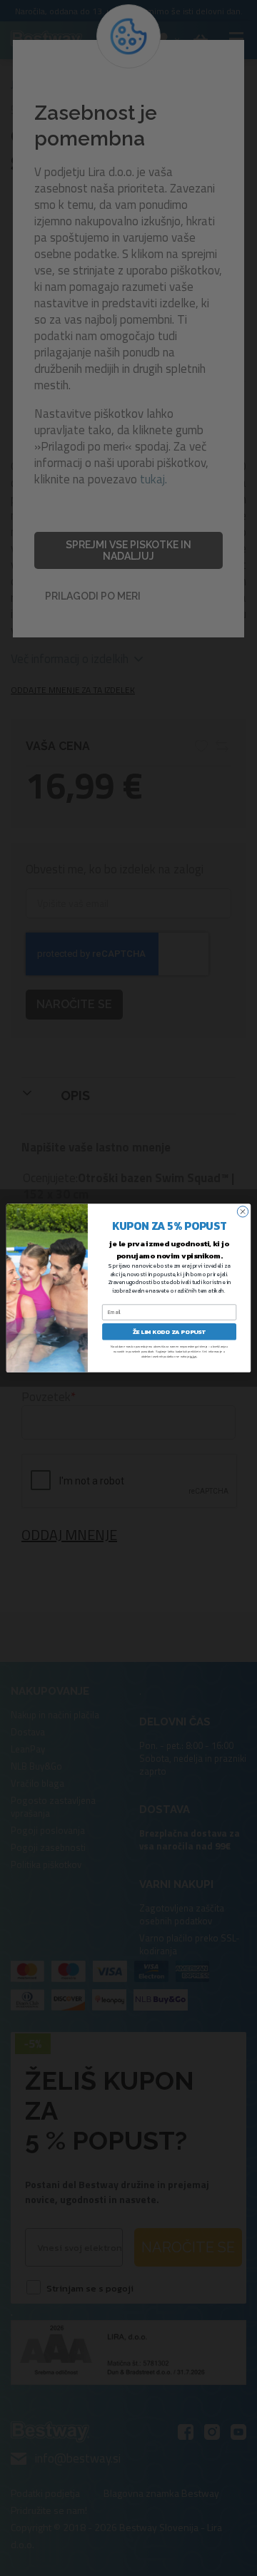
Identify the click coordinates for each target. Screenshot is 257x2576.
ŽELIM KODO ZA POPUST (169, 1331)
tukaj (193, 1356)
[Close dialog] (242, 1212)
